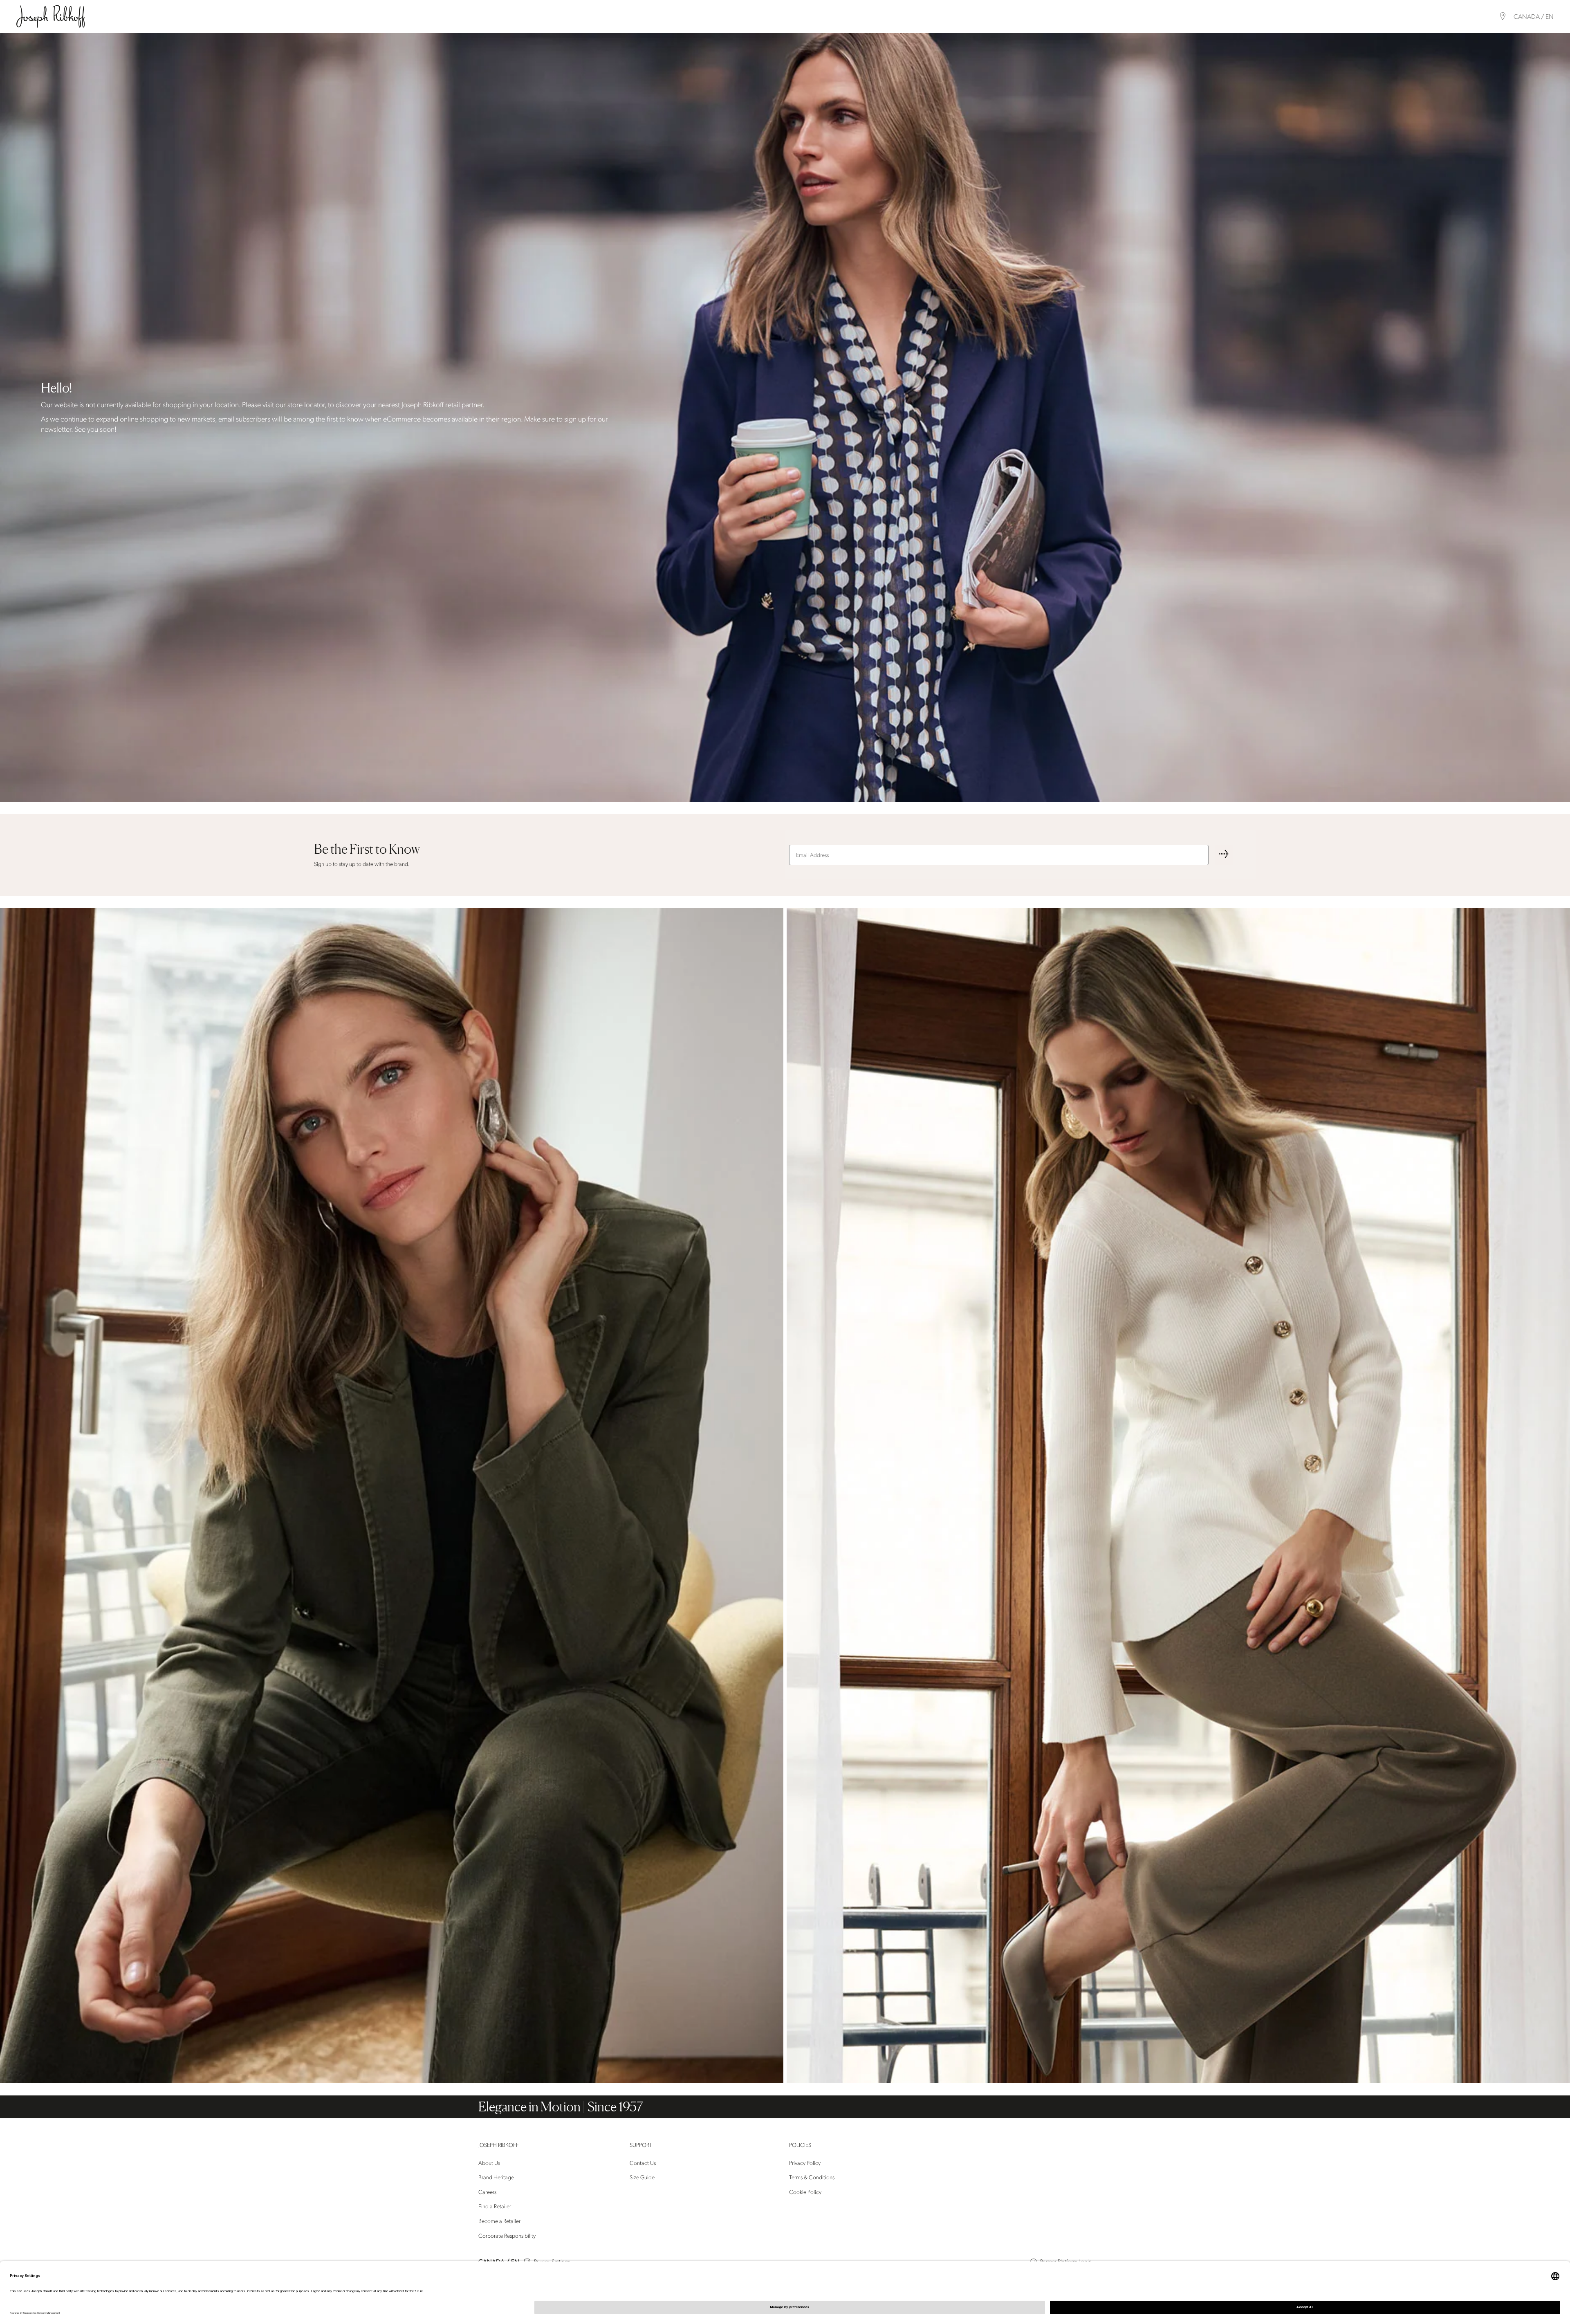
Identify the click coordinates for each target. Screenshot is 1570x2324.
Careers (487, 2192)
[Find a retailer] (1503, 16)
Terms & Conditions (812, 2177)
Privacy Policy (805, 2163)
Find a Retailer (495, 2207)
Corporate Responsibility (507, 2236)
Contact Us (643, 2163)
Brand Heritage (496, 2177)
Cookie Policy (805, 2192)
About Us (489, 2163)
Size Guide (642, 2177)
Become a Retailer (499, 2221)
